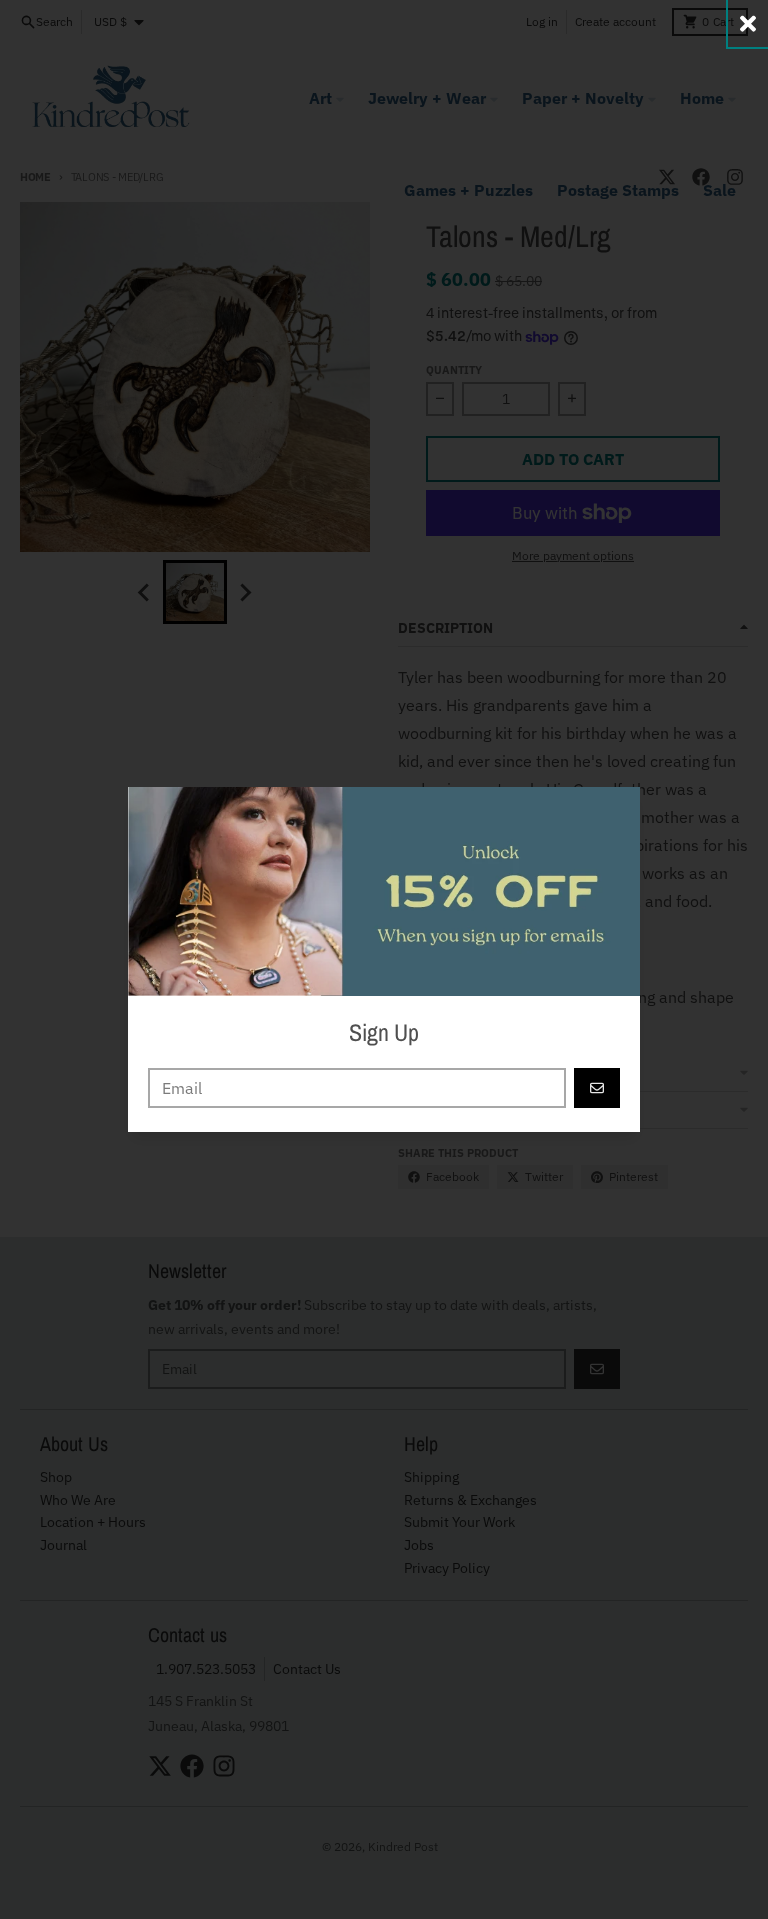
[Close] (748, 23)
